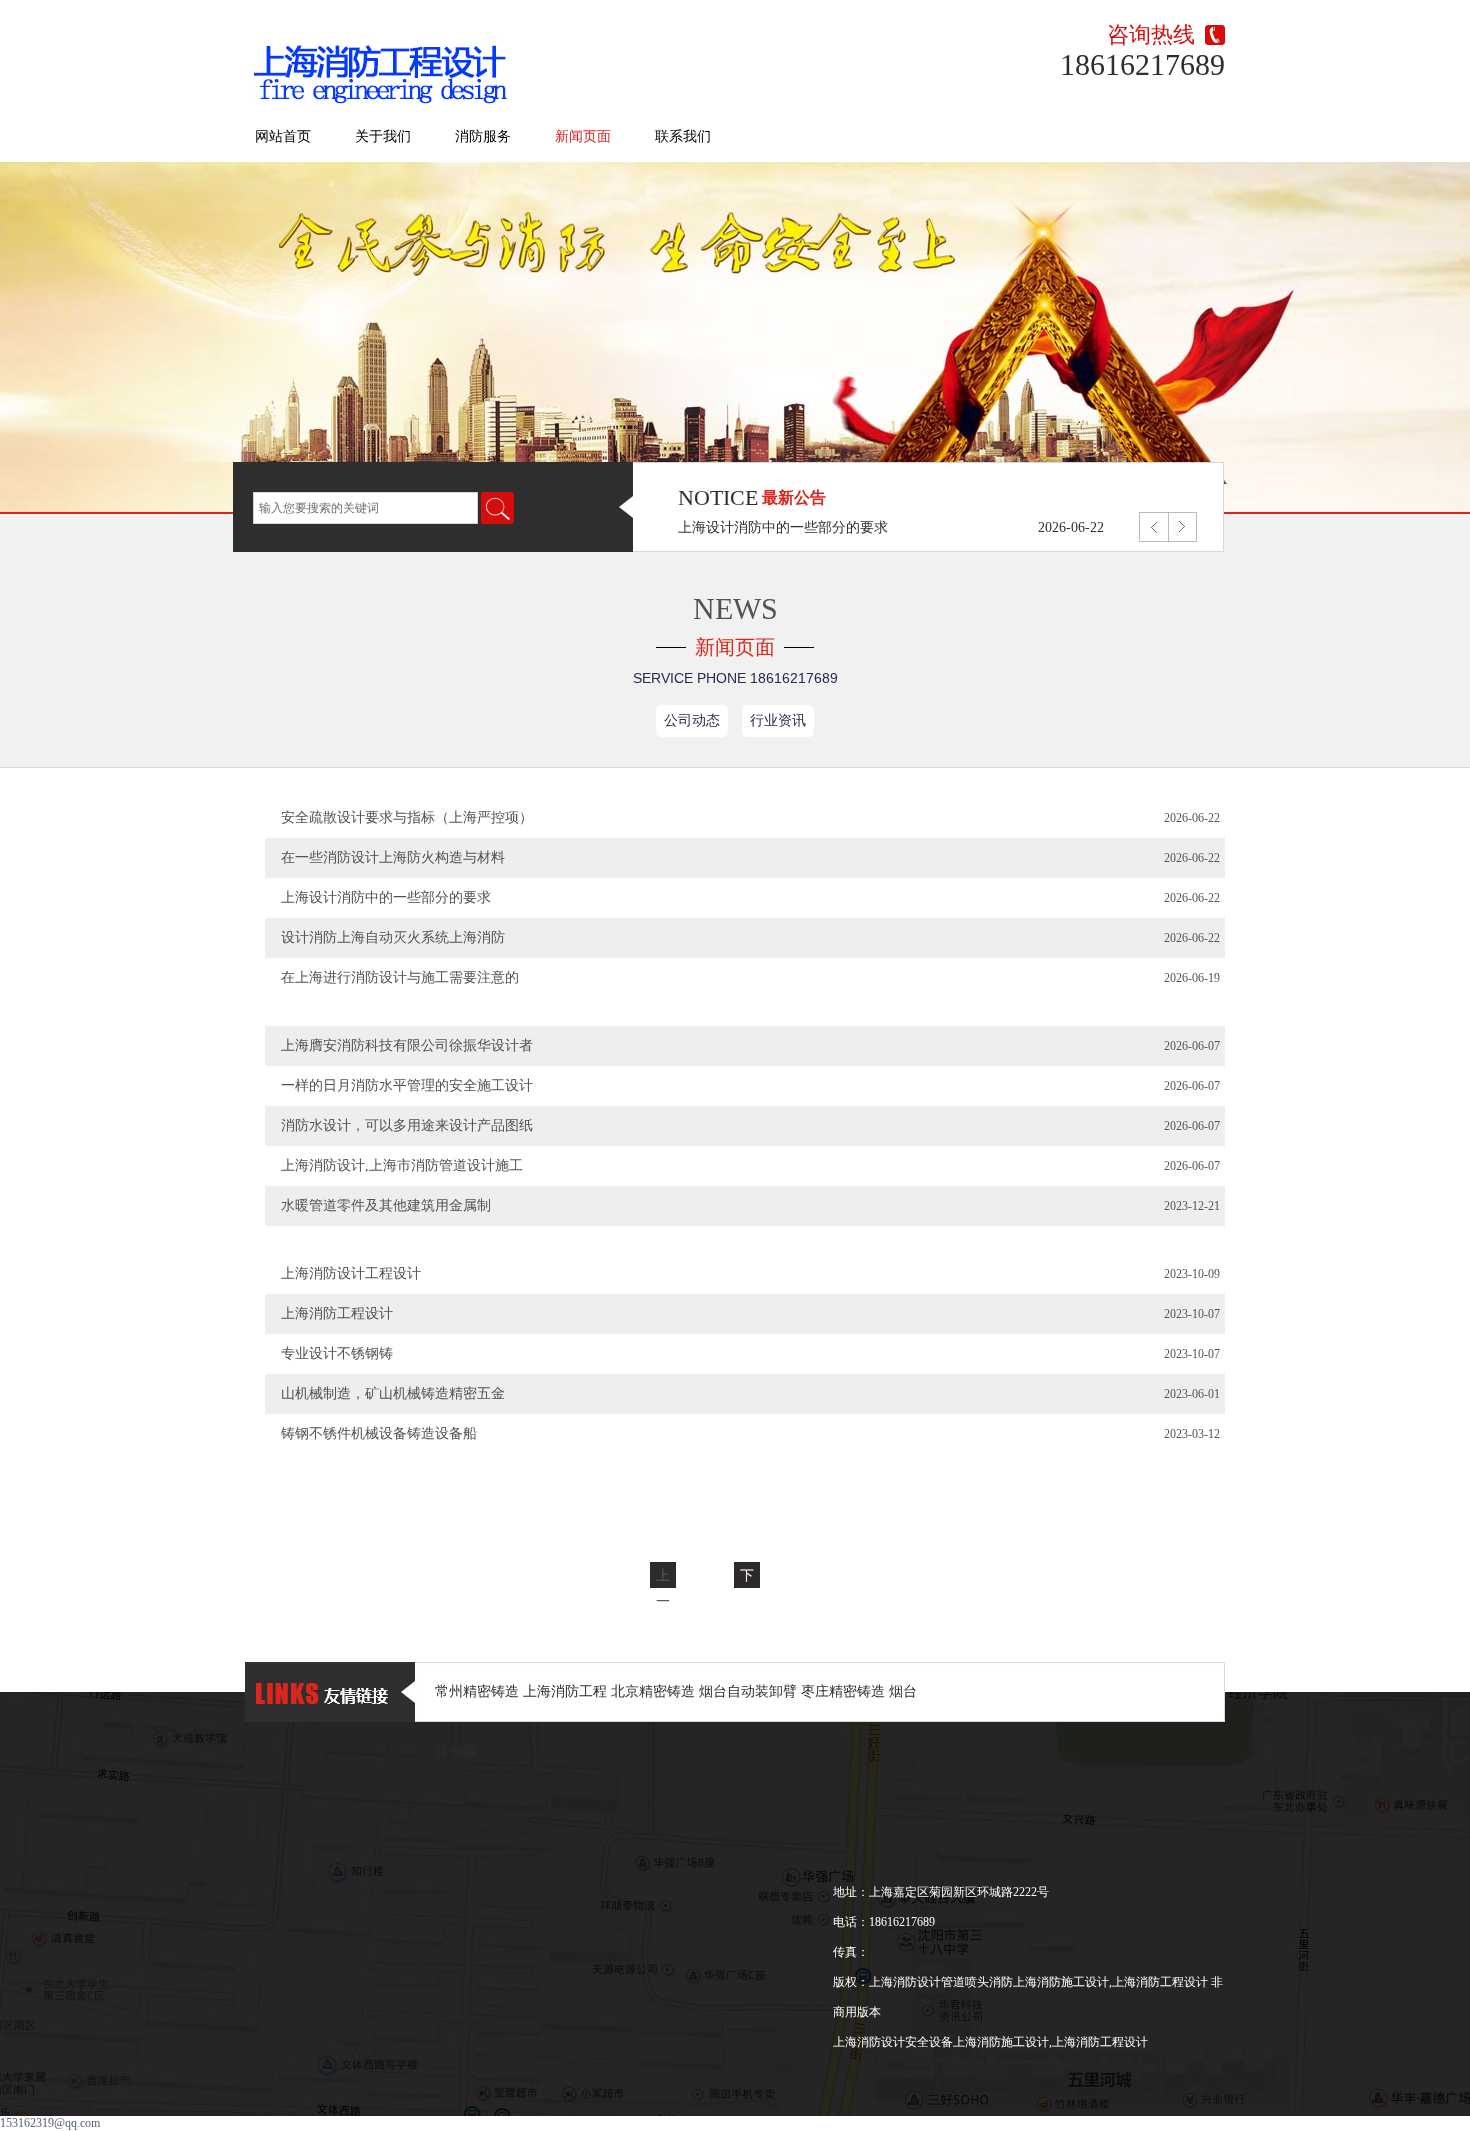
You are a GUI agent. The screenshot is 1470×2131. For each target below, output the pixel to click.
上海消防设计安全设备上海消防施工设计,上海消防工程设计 (990, 2042)
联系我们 (683, 136)
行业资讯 (778, 720)
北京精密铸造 (655, 1691)
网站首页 (283, 136)
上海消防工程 (567, 1691)
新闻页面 (583, 136)
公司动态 (692, 720)
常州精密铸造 (479, 1691)
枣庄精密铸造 (845, 1691)
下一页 (747, 1601)
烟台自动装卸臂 (750, 1691)
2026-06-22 (1071, 533)
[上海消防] (386, 66)
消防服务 (483, 136)
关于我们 (383, 136)
